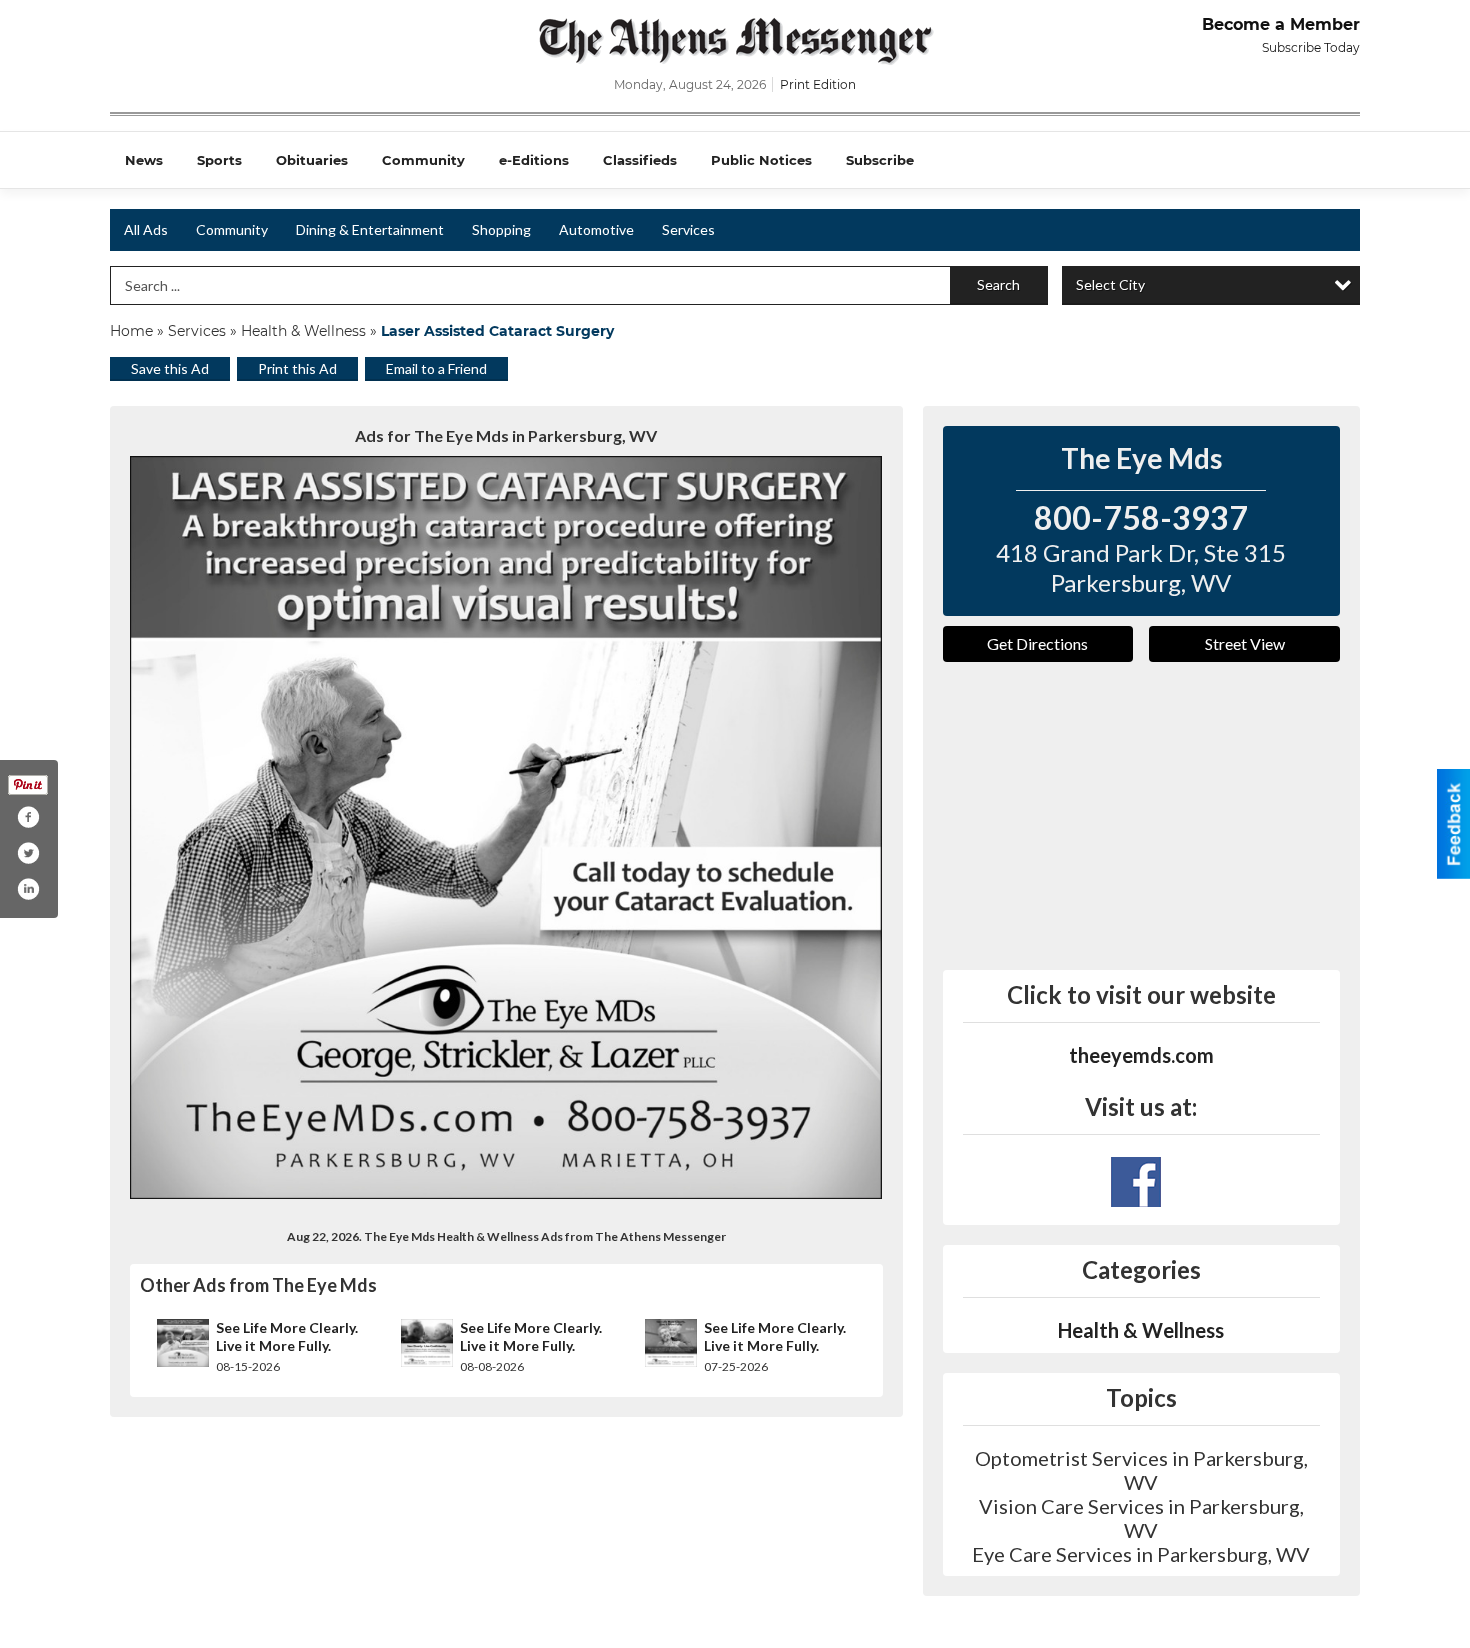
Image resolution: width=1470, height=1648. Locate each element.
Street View (1245, 643)
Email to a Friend (436, 368)
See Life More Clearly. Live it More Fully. (287, 1336)
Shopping (501, 229)
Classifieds (640, 160)
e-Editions (534, 160)
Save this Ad (170, 368)
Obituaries (312, 160)
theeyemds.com (1141, 1055)
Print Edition (818, 84)
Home (131, 331)
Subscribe (880, 160)
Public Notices (761, 160)
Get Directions (1037, 643)
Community (423, 160)
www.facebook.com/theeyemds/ (1136, 1182)
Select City (1110, 284)
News (144, 160)
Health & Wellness (303, 331)
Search (998, 284)
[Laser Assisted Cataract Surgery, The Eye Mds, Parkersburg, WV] (506, 827)
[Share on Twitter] (28, 853)
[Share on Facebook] (28, 817)
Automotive (596, 229)
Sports (219, 160)
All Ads (146, 229)
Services (688, 229)
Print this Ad (297, 368)
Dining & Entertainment (370, 229)
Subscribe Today (1311, 47)
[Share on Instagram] (28, 889)
